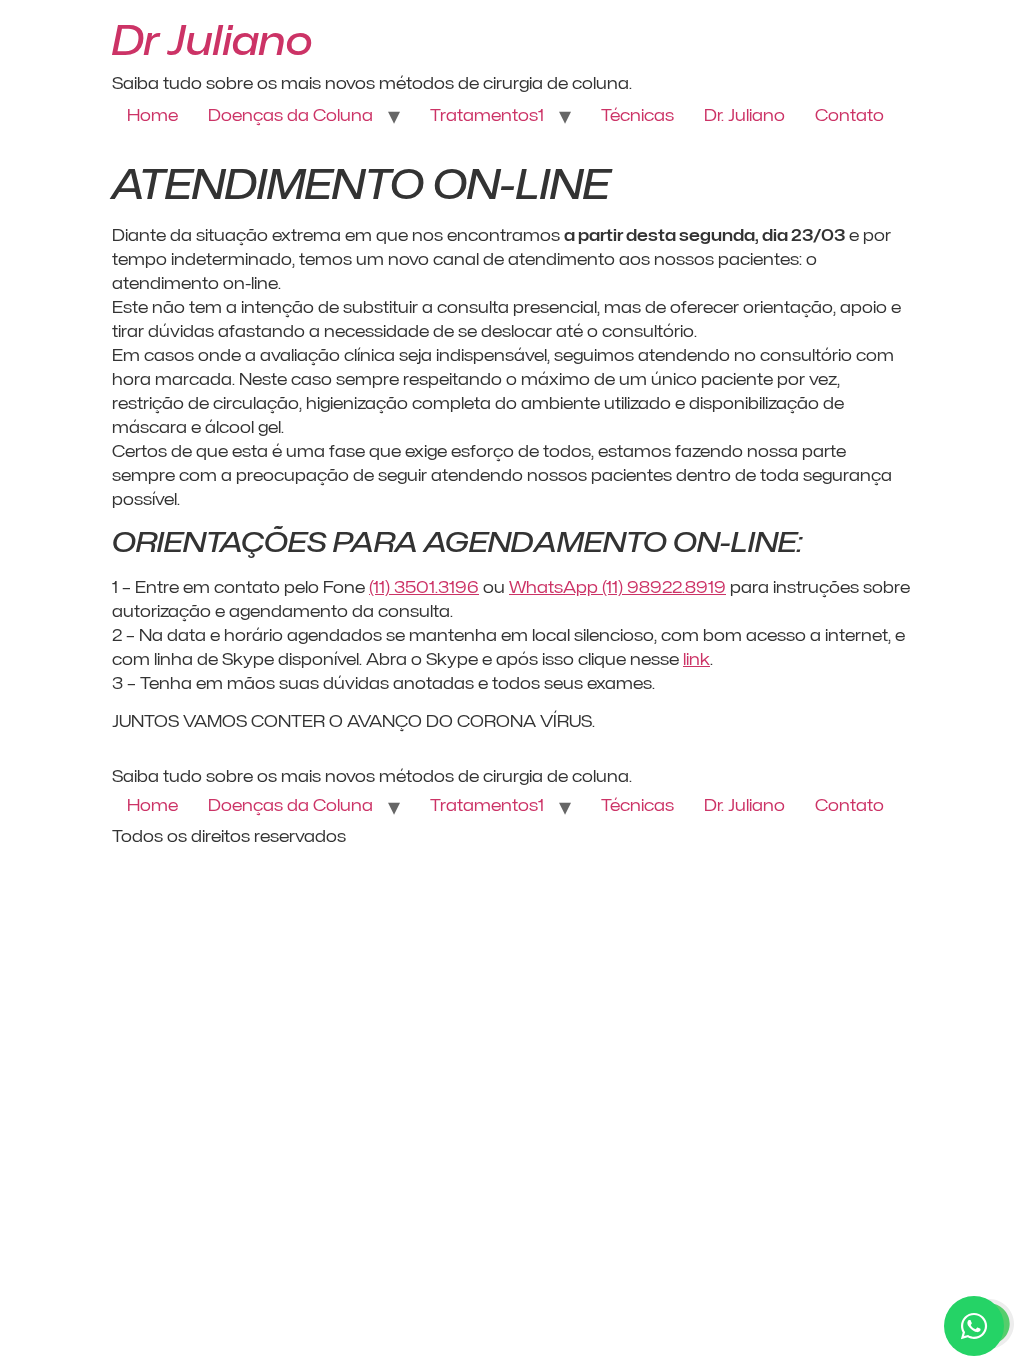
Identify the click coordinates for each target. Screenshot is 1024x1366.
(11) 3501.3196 (424, 587)
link (696, 659)
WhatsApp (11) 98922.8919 (617, 587)
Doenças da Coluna (290, 115)
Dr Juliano (212, 40)
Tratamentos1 (487, 115)
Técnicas (637, 115)
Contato (849, 115)
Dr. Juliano (744, 115)
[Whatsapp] (974, 1326)
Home (152, 115)
